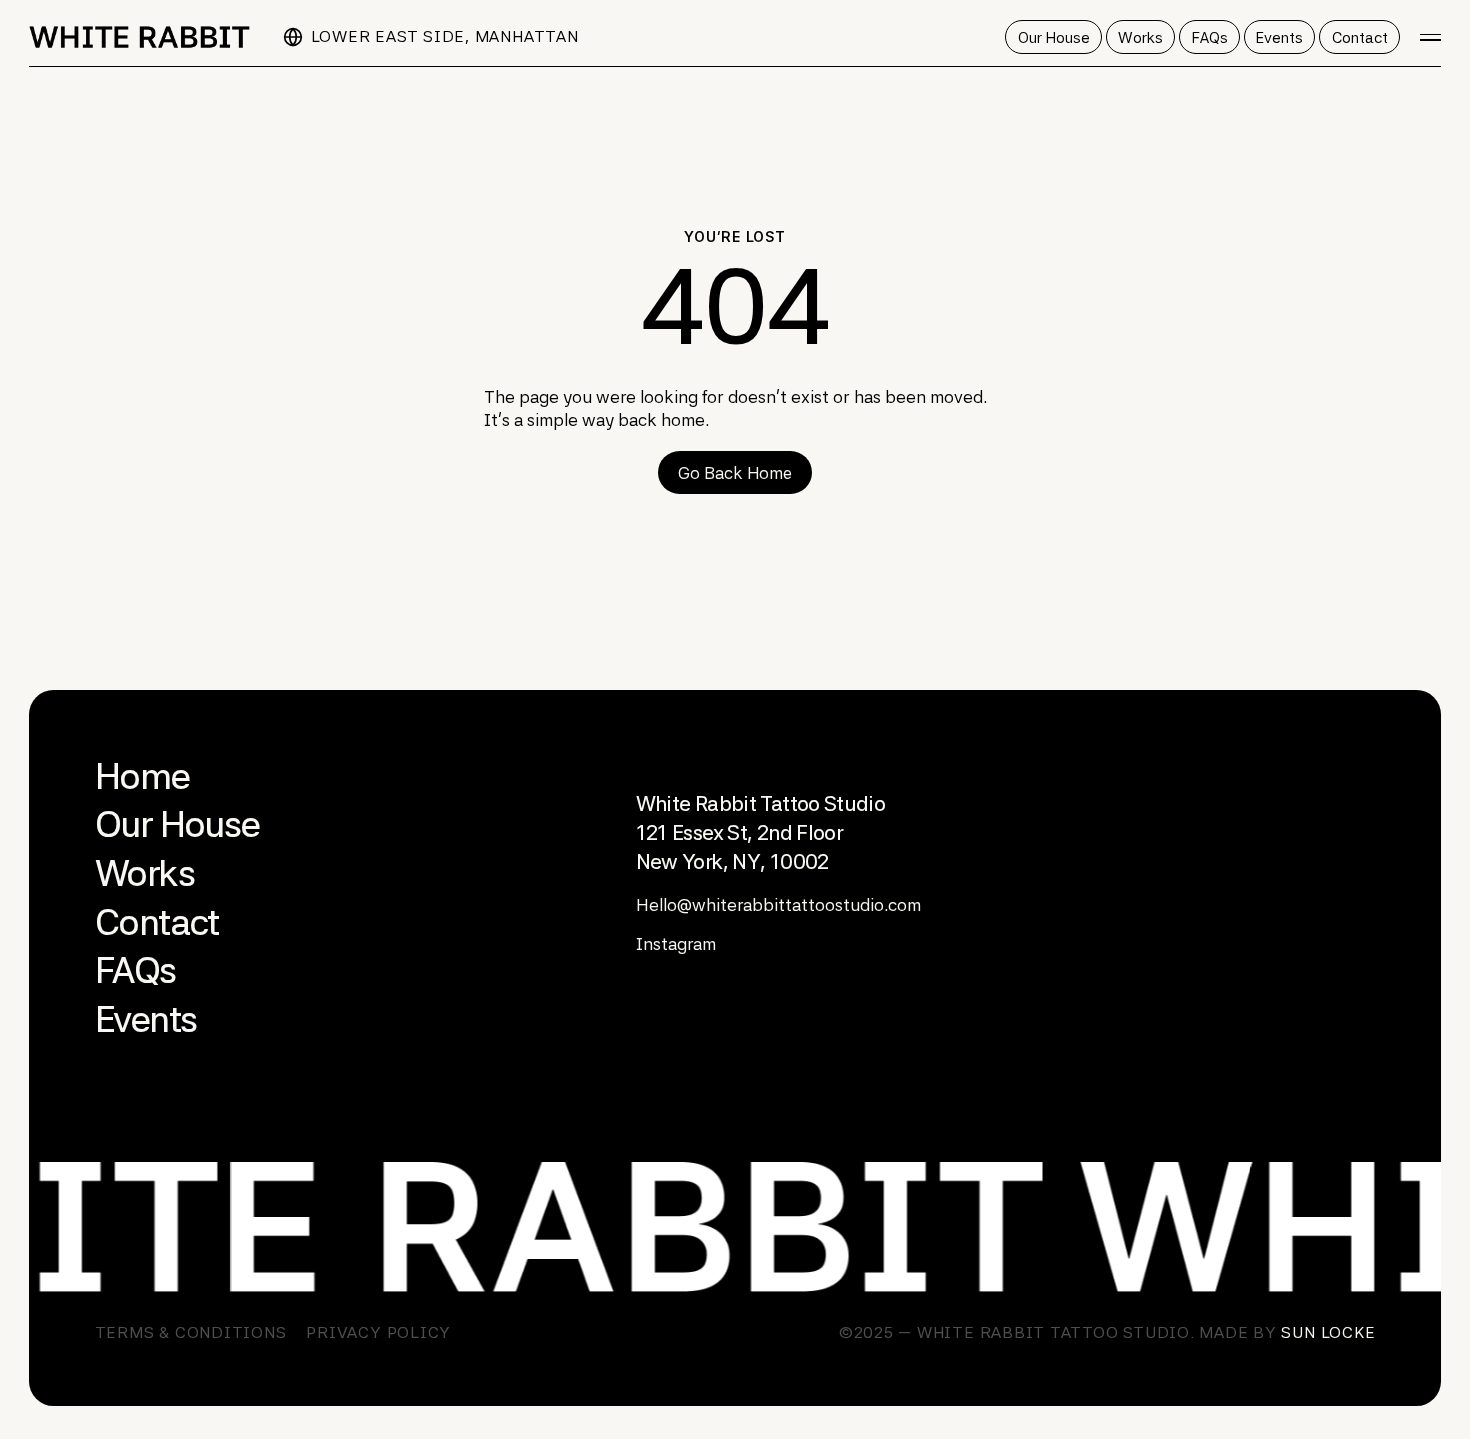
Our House (177, 824)
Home (142, 776)
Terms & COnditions (191, 1333)
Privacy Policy (378, 1333)
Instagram (676, 944)
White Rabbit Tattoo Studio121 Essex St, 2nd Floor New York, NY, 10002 (761, 833)
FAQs (135, 970)
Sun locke (1328, 1332)
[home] (139, 37)
